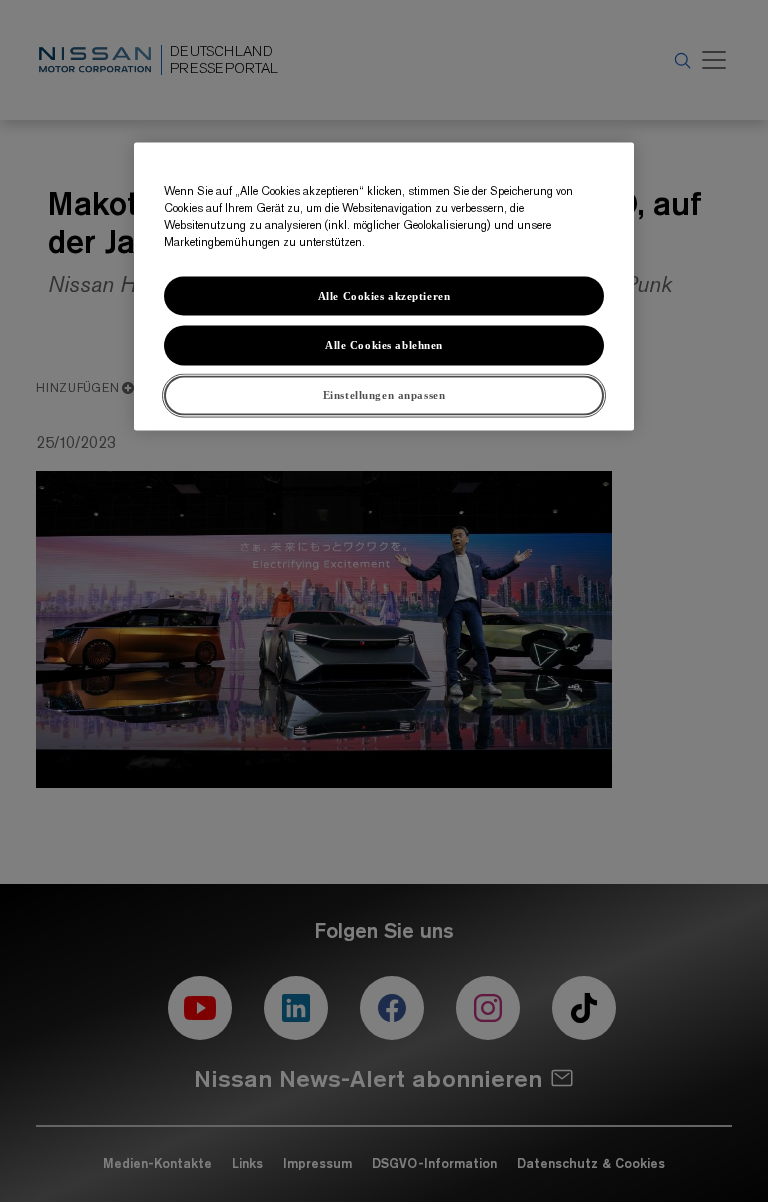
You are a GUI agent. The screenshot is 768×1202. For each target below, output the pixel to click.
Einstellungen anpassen (384, 395)
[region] (384, 287)
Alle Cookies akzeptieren (384, 295)
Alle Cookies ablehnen (384, 345)
